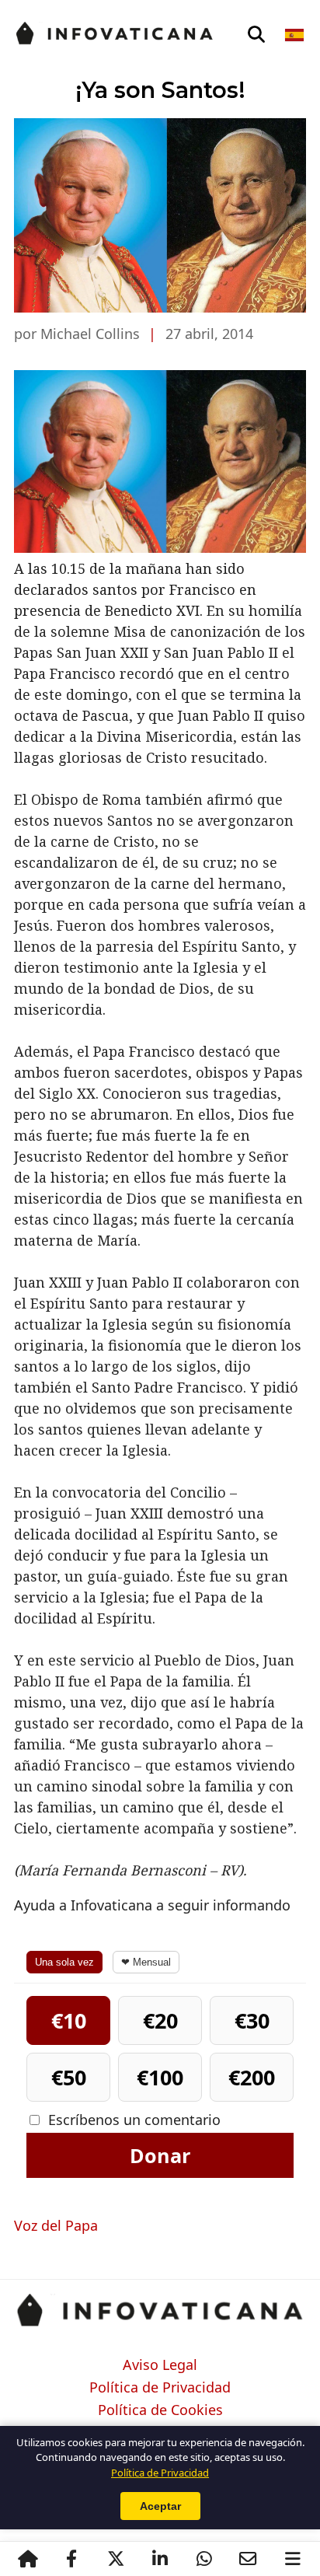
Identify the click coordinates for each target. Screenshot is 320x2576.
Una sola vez (64, 1962)
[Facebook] (71, 2559)
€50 (69, 2077)
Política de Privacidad (160, 2388)
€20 (160, 2020)
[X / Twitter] (115, 2559)
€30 (252, 2020)
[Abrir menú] (292, 2559)
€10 (69, 2020)
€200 (252, 2077)
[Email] (248, 2559)
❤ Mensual (146, 1962)
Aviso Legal (160, 2365)
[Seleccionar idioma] (296, 35)
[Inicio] (28, 2559)
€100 (160, 2077)
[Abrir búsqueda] (256, 35)
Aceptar (160, 2506)
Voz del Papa (56, 2225)
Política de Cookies (160, 2410)
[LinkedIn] (160, 2559)
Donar (160, 2155)
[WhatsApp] (204, 2559)
